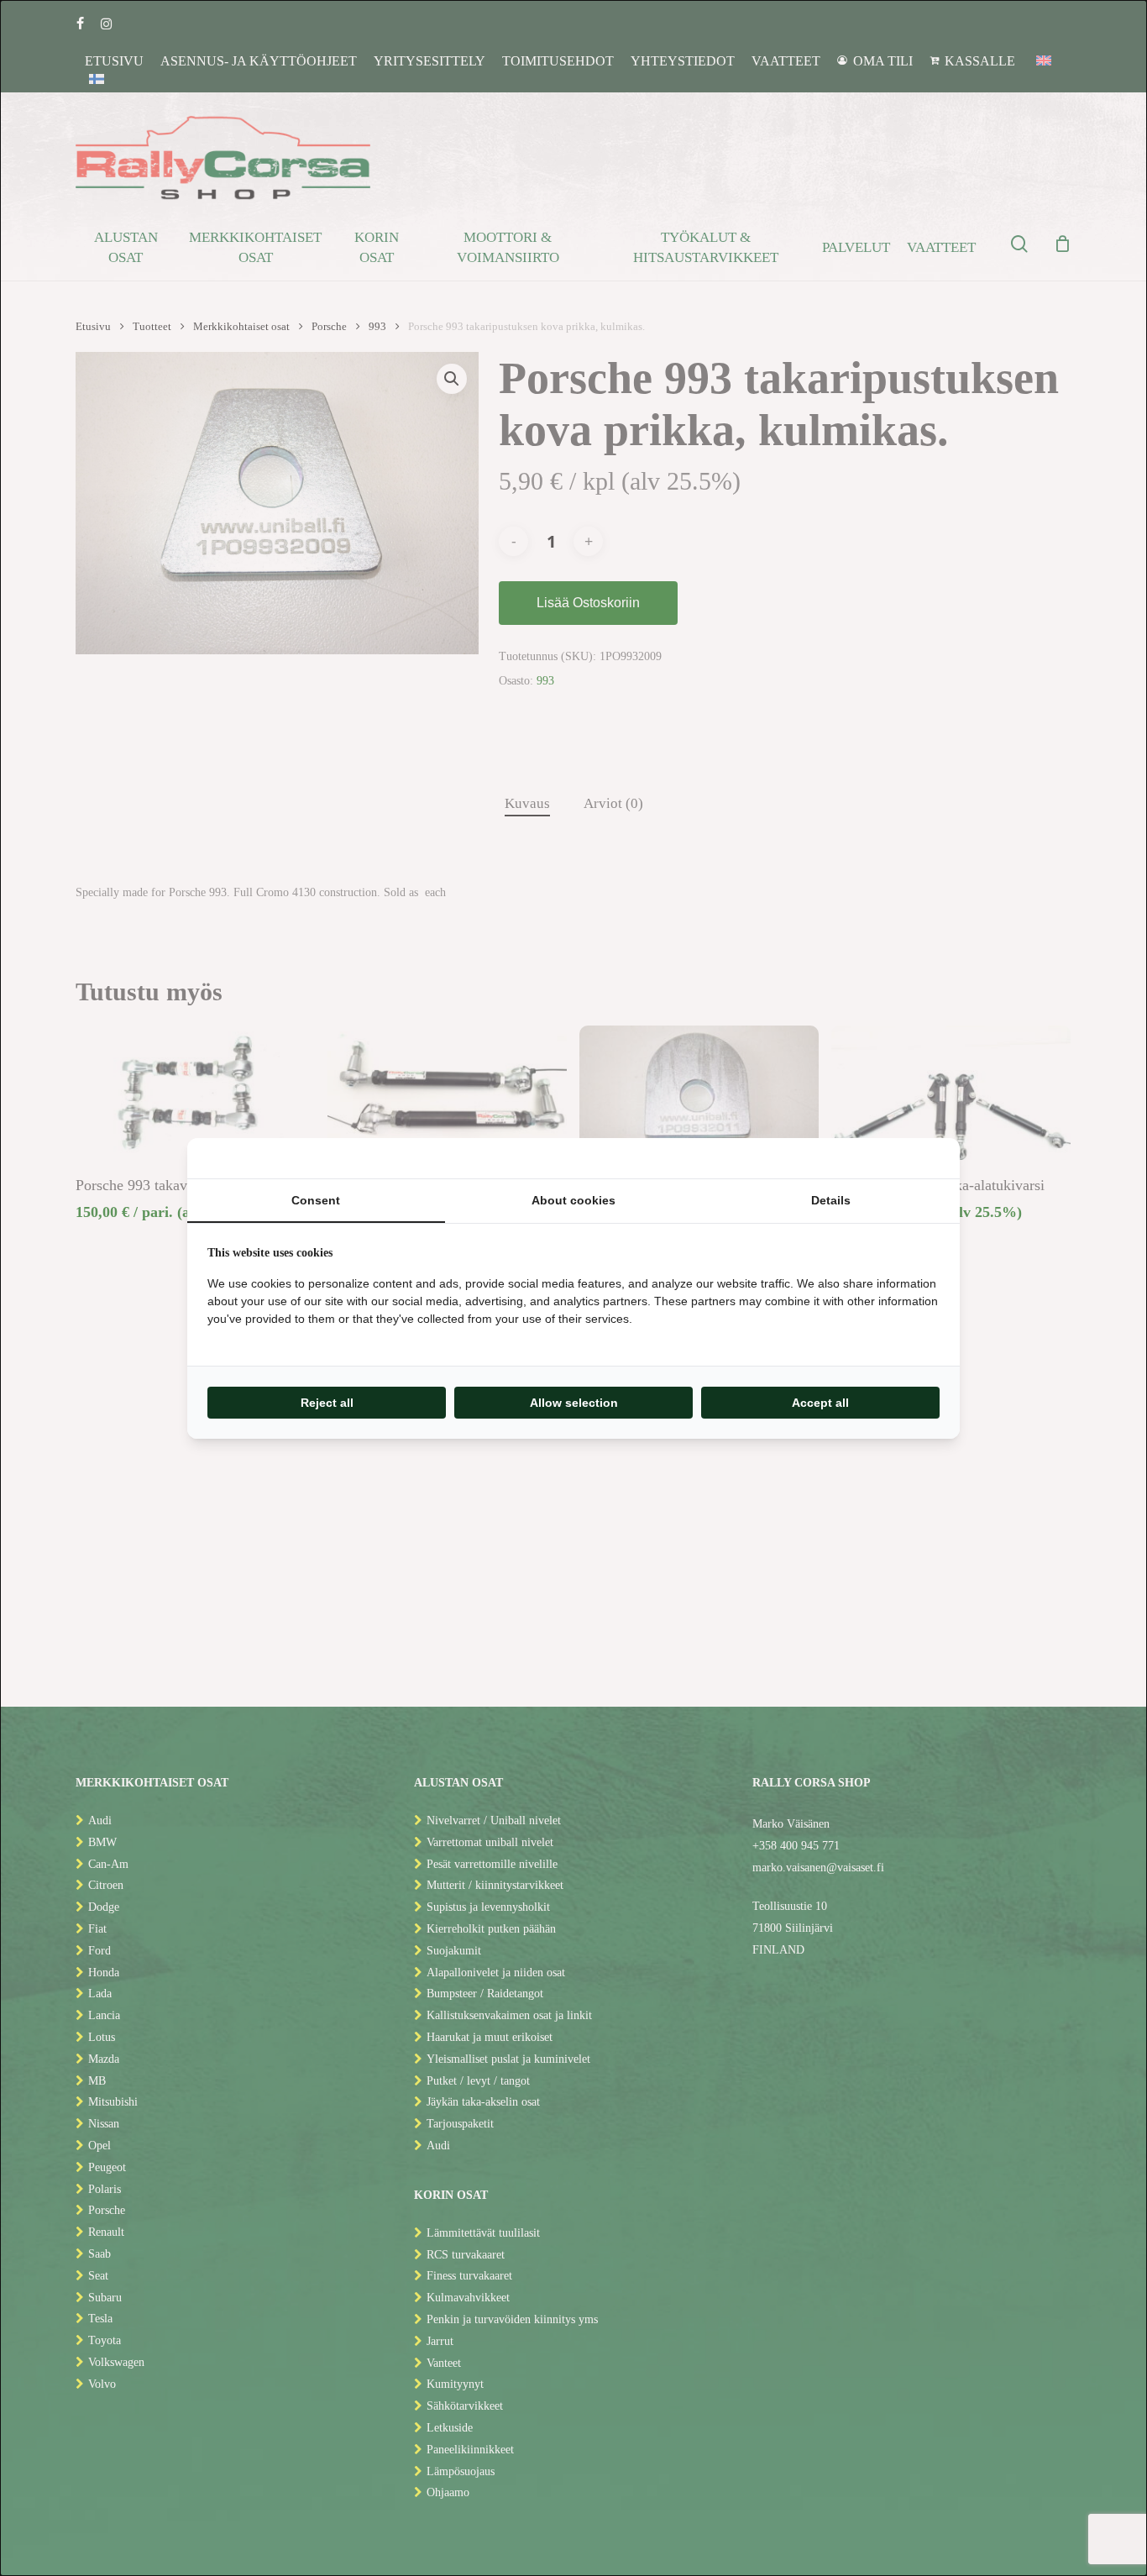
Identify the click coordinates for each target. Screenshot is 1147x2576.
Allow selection (574, 1403)
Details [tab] (831, 1200)
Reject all (327, 1403)
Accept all (820, 1403)
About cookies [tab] (573, 1200)
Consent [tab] (316, 1200)
